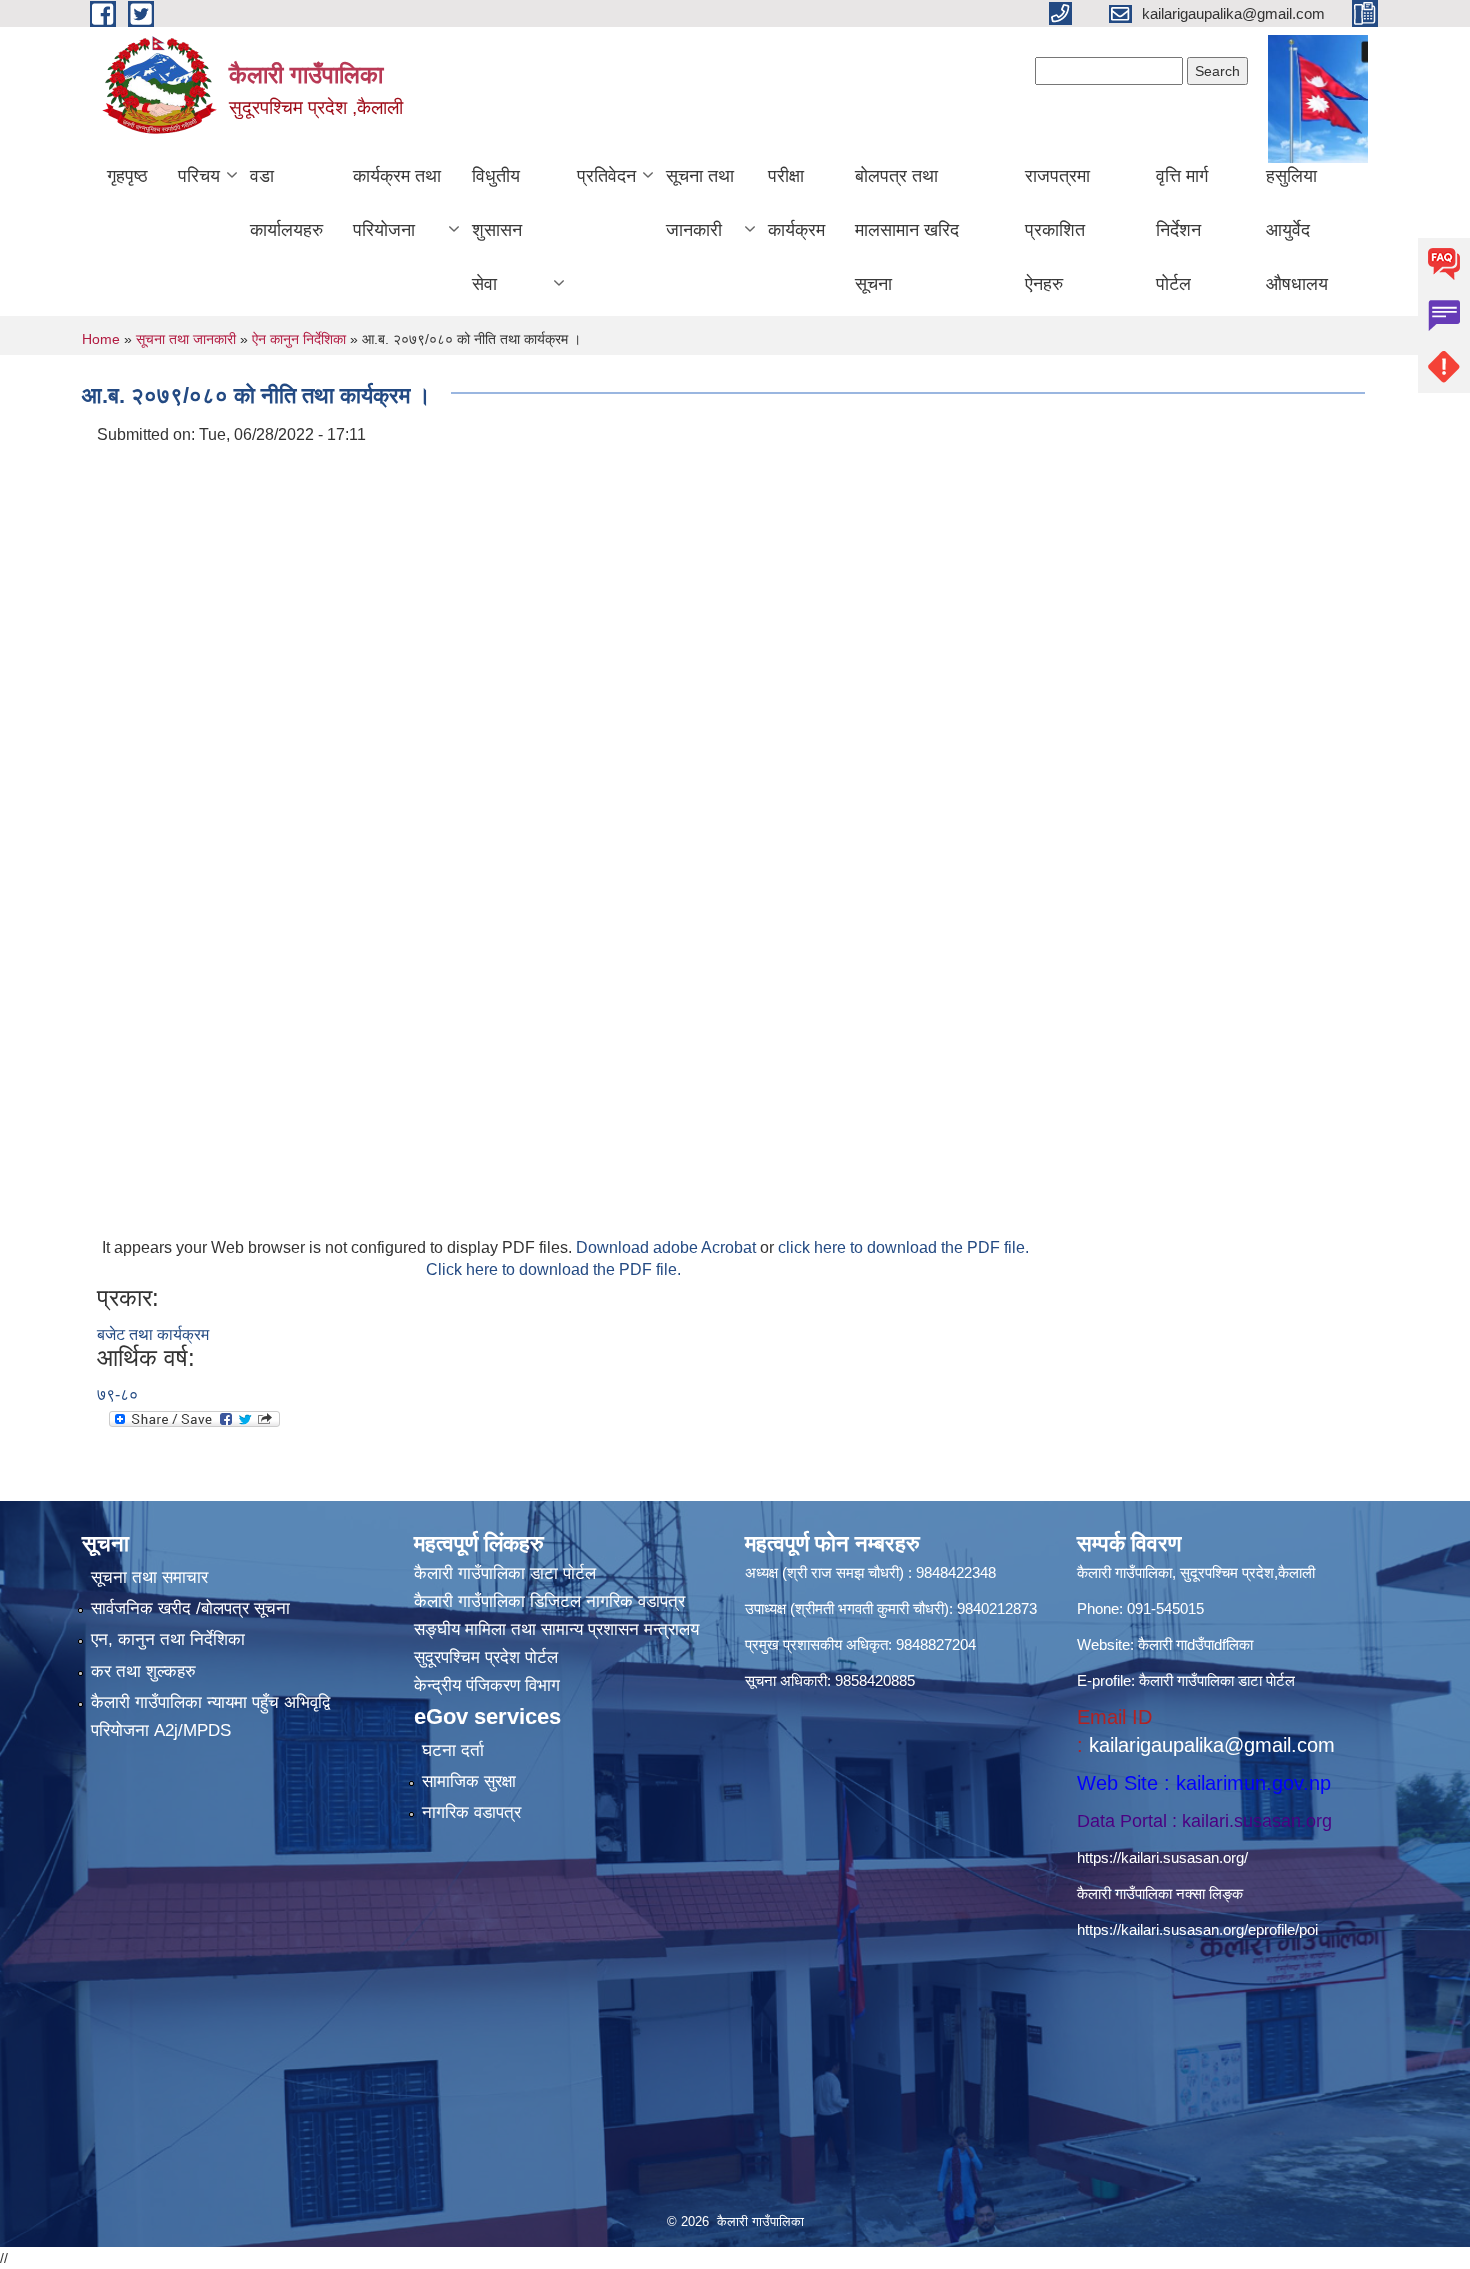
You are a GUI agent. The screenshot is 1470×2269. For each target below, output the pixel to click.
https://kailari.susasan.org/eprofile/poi (1197, 1929)
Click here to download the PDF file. (553, 1269)
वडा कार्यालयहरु (286, 203)
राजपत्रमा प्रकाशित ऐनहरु (1057, 230)
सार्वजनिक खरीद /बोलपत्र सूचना (190, 1608)
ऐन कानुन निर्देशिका (299, 339)
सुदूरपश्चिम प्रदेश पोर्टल (486, 1657)
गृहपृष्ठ (127, 176)
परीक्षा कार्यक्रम (796, 203)
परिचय (199, 176)
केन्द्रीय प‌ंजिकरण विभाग (487, 1685)
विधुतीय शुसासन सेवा (497, 230)
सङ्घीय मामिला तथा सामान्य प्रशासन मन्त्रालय (556, 1629)
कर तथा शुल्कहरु (143, 1671)
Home (101, 339)
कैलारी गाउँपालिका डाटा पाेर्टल (505, 1573)
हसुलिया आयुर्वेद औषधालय (1297, 230)
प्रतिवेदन (606, 176)
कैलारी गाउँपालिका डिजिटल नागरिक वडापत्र (549, 1601)
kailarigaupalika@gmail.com (1212, 1745)
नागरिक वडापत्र (471, 1812)
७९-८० (117, 1394)
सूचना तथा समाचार (149, 1577)
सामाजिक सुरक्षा (469, 1781)
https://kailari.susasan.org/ (1162, 1857)
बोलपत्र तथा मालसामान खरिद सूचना (907, 230)
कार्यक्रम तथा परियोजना (397, 203)
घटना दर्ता (453, 1750)
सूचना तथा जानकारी (700, 203)
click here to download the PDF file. (903, 1247)
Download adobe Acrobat (668, 1247)
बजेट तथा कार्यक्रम (153, 1334)
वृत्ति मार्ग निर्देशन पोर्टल (1182, 230)
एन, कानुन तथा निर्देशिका (168, 1639)
